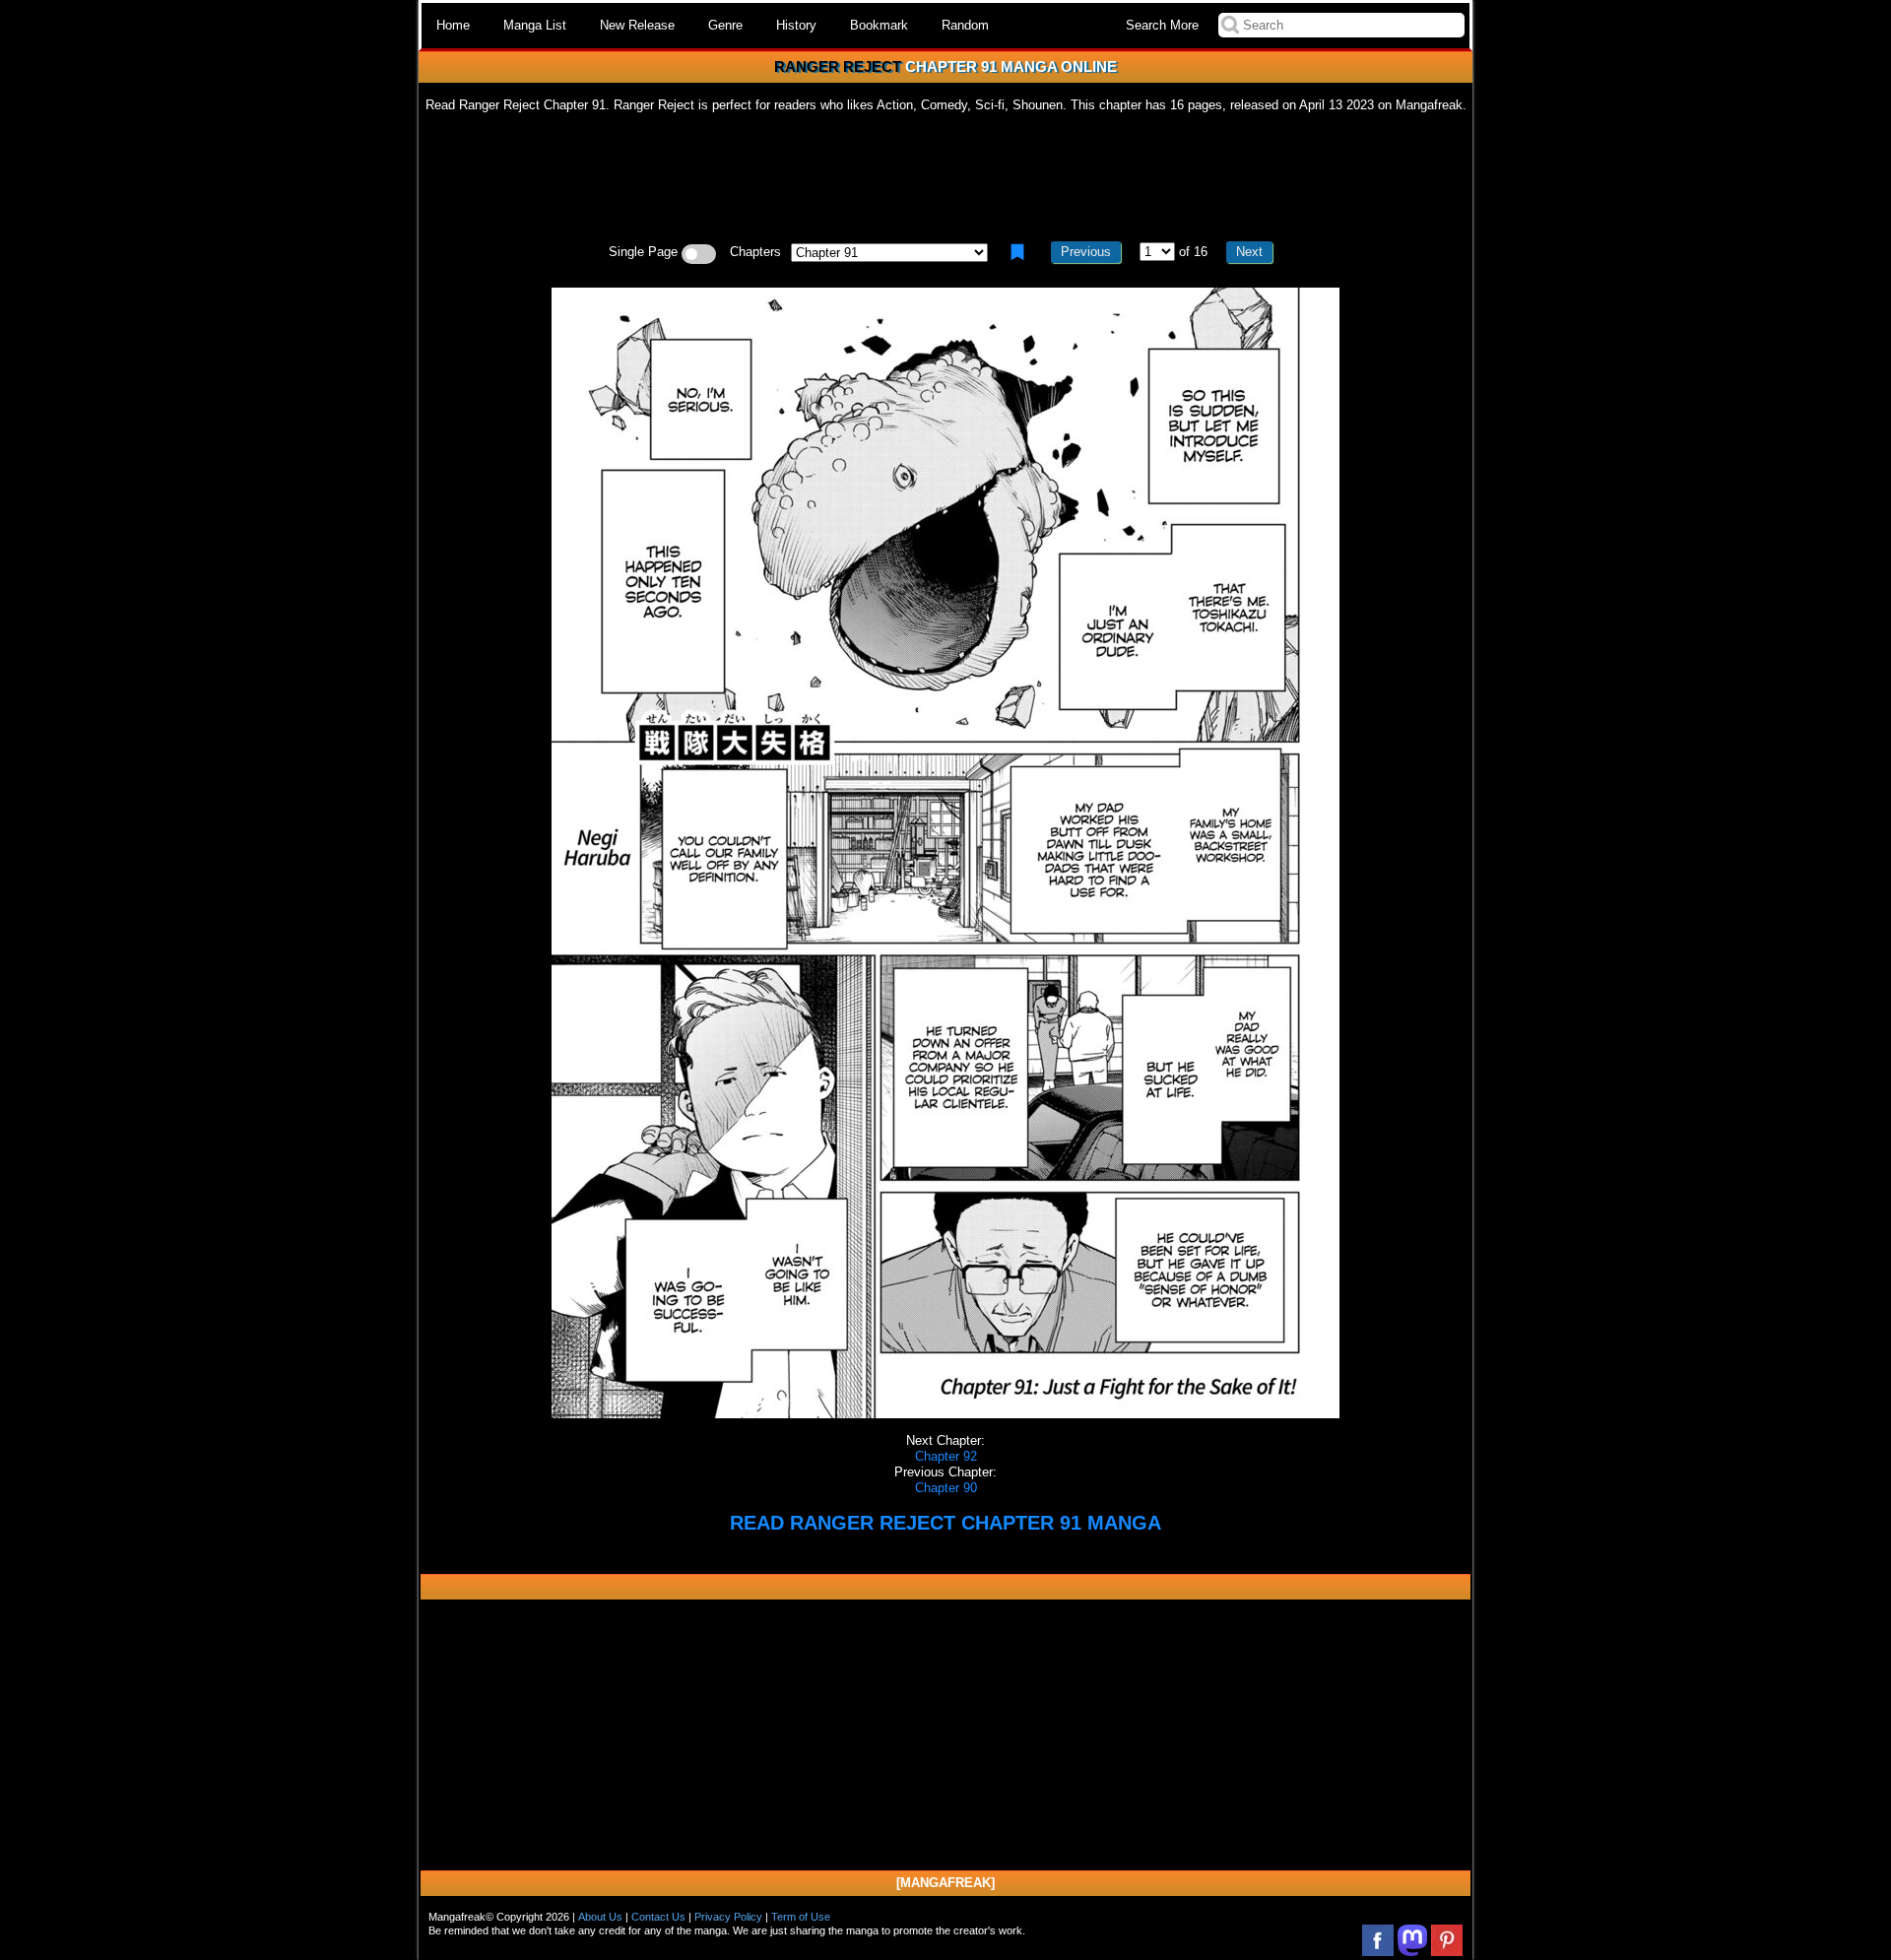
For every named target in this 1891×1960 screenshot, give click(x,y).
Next (1249, 252)
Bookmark (879, 25)
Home (453, 25)
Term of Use (801, 1917)
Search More (1162, 25)
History (796, 25)
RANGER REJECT (838, 66)
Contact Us (658, 1917)
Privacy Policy (728, 1917)
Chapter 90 (946, 1488)
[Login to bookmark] (1017, 252)
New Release (637, 25)
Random (965, 25)
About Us (600, 1917)
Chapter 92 (946, 1456)
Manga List (535, 25)
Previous (1086, 252)
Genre (725, 25)
